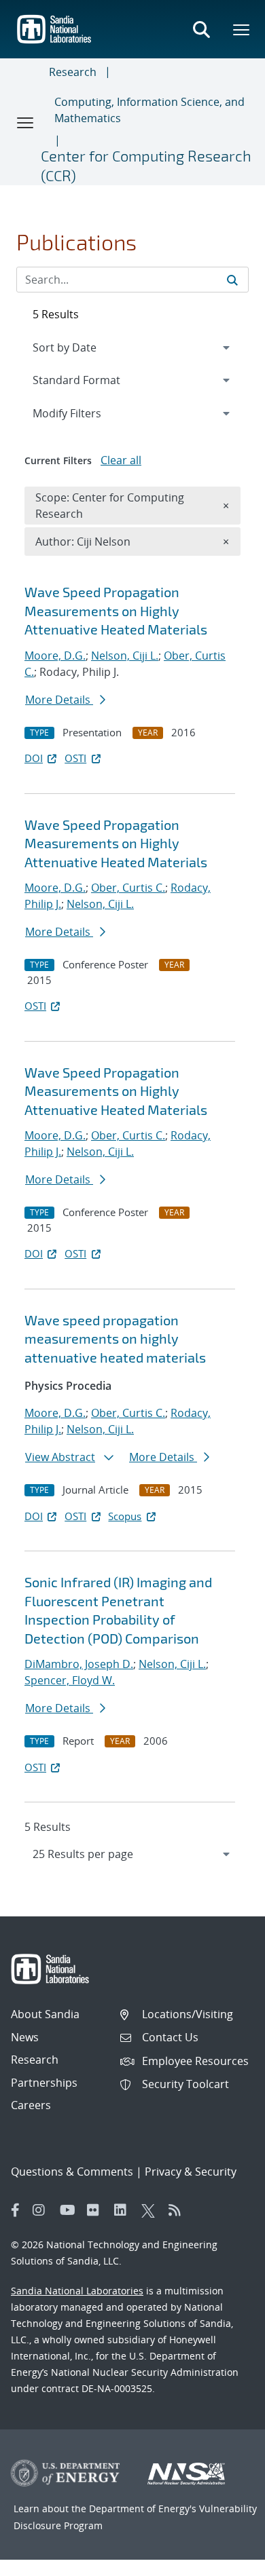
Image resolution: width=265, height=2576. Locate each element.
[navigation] (132, 1854)
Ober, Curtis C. (128, 888)
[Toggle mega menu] (242, 29)
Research (73, 72)
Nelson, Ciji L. (125, 656)
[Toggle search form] (201, 29)
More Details (59, 700)
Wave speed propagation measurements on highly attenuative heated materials (115, 1339)
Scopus (125, 1516)
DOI (34, 758)
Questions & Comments (72, 2172)
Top (225, 2560)
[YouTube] (70, 2210)
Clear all (121, 460)
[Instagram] (43, 2210)
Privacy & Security (191, 2172)
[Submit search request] (232, 280)
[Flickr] (97, 2210)
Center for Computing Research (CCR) (146, 165)
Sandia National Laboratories (77, 2291)
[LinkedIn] (124, 2210)
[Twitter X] (152, 2210)
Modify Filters (85, 413)
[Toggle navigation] (26, 122)
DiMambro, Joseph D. (79, 1664)
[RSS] (179, 2210)
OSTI (75, 758)
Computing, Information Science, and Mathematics (149, 110)
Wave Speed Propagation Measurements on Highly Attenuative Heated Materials (116, 610)
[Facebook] (16, 2210)
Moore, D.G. (55, 656)
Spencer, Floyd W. (70, 1680)
